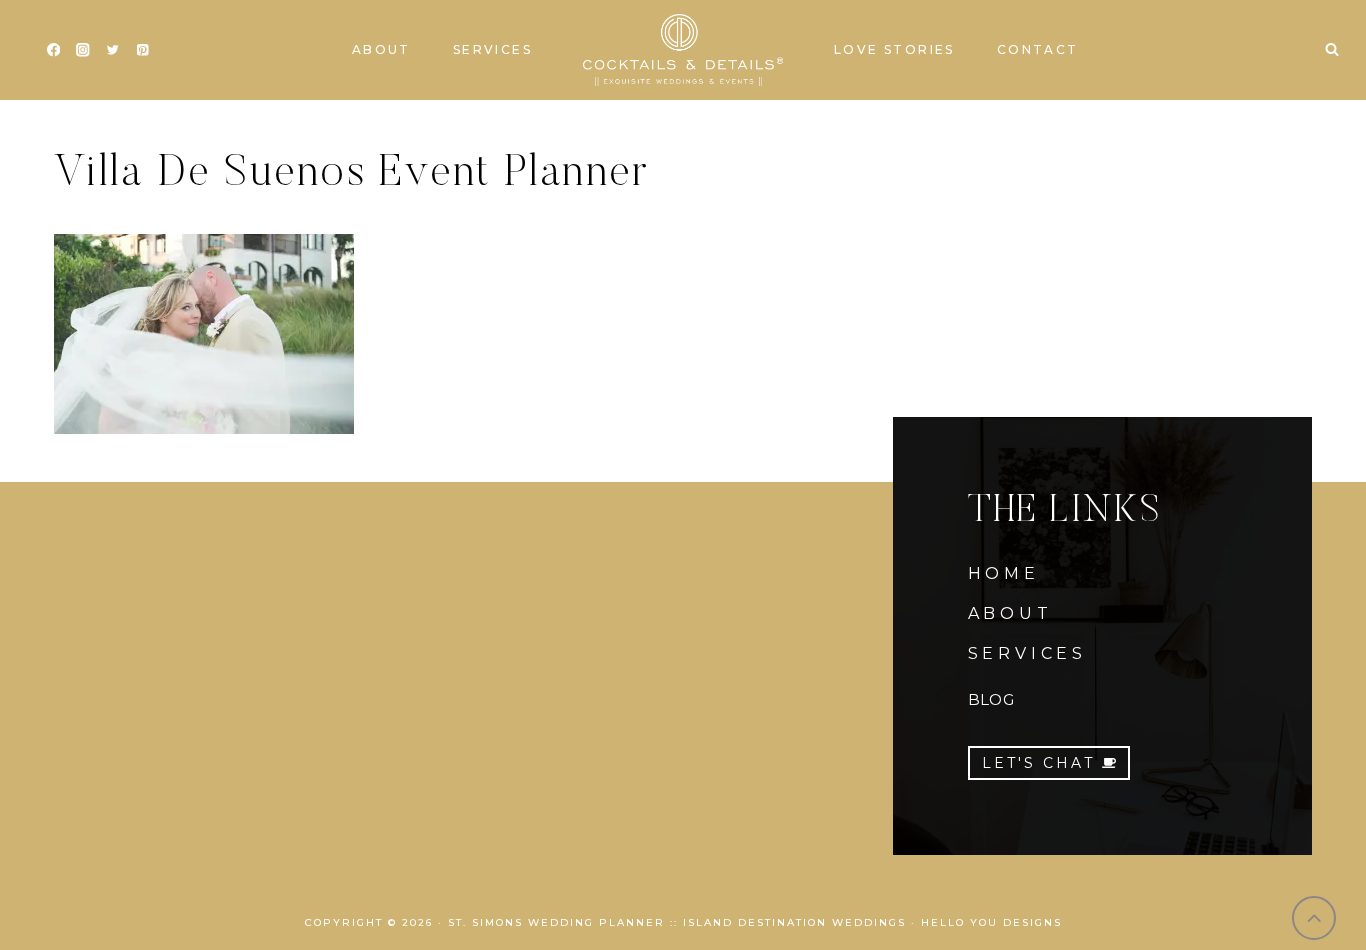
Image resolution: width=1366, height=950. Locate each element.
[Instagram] (83, 50)
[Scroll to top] (1314, 918)
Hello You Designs (991, 922)
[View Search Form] (1332, 50)
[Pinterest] (142, 50)
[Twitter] (112, 50)
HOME (1004, 573)
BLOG (991, 699)
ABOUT (1010, 613)
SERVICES (1027, 653)
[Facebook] (53, 50)
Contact (1038, 49)
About (381, 49)
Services (492, 49)
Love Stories (894, 49)
